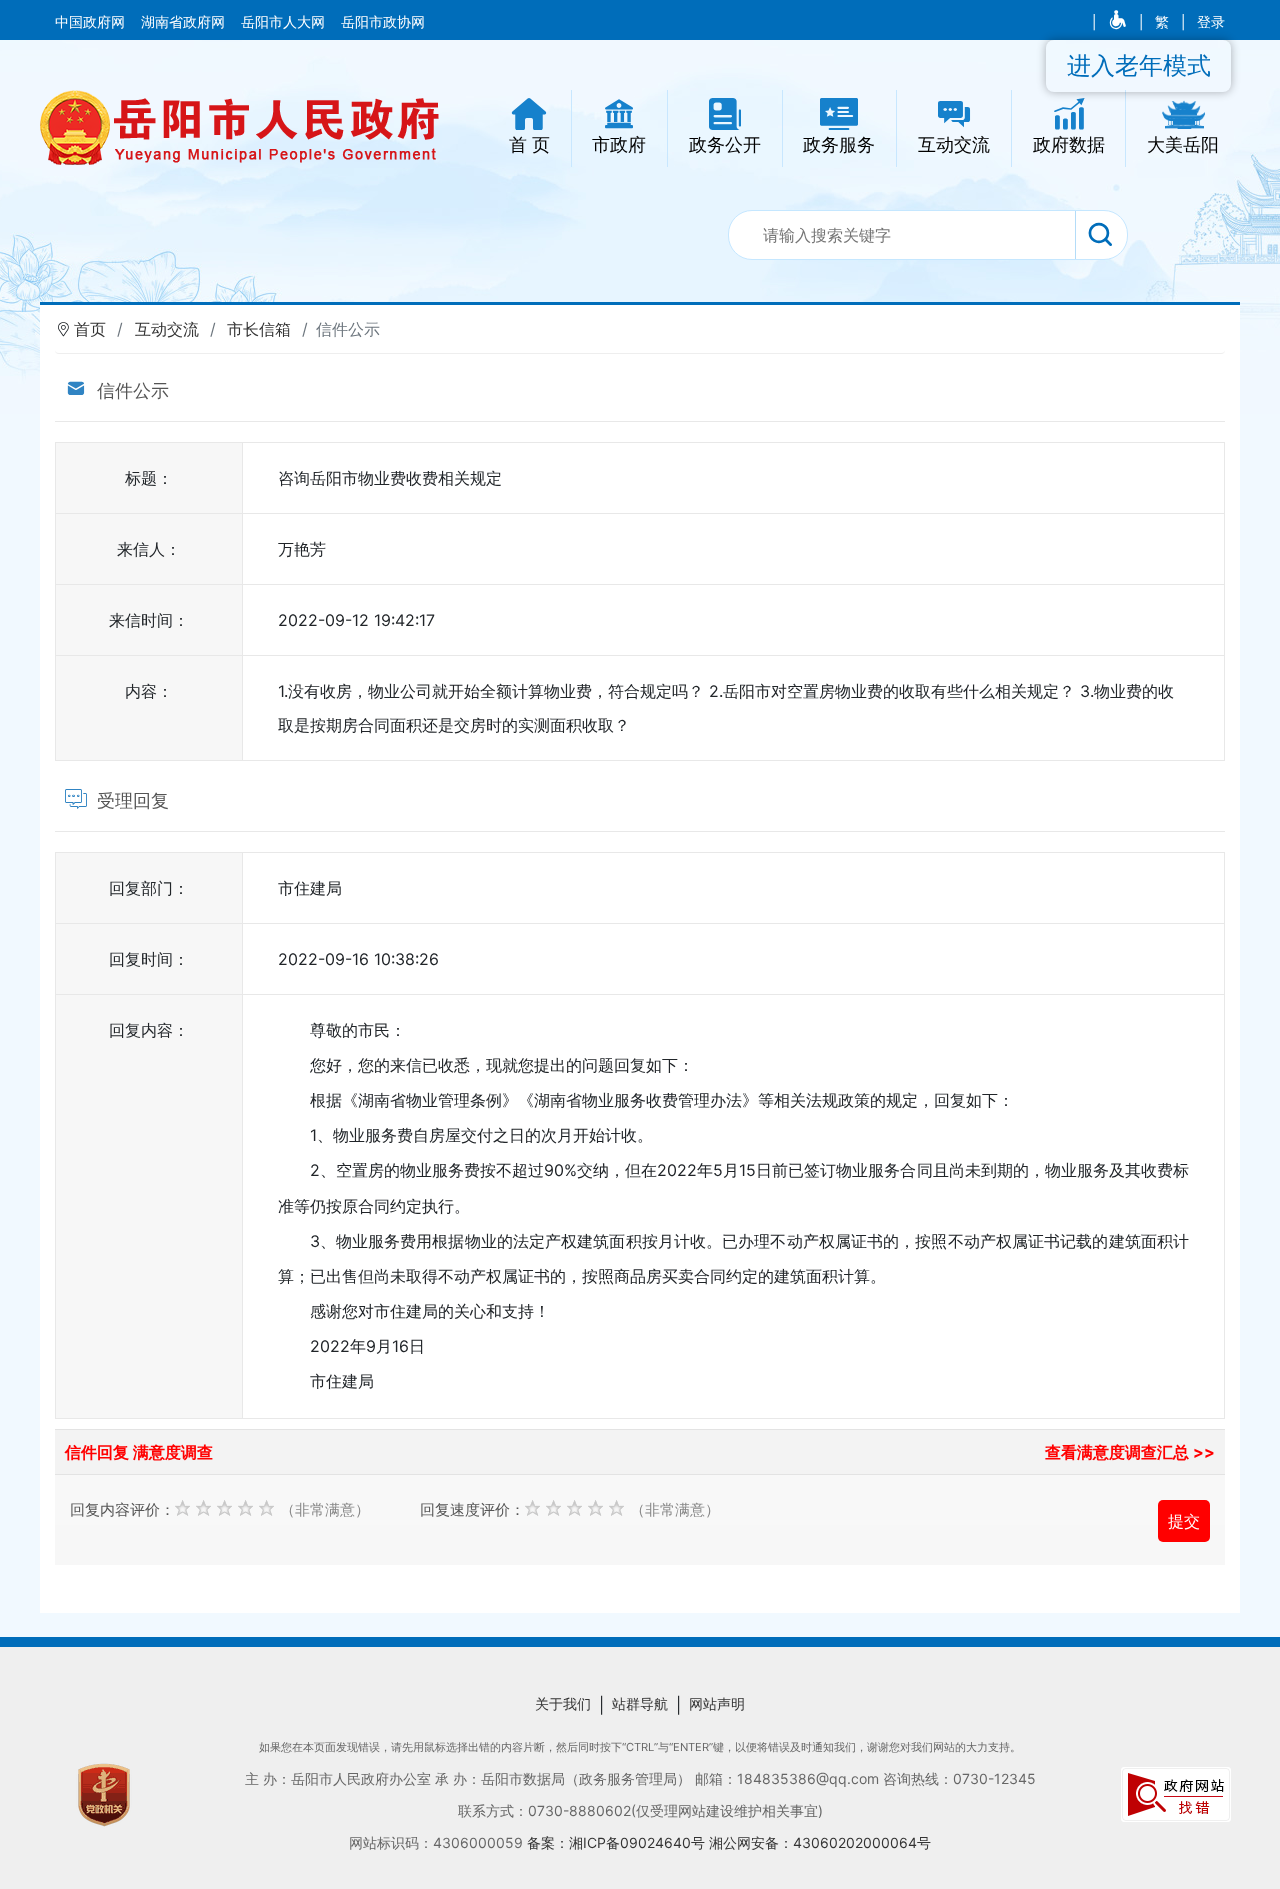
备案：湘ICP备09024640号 (618, 1842)
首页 (90, 329)
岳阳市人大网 (285, 22)
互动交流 (167, 329)
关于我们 (563, 1703)
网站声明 (717, 1703)
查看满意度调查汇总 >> (1130, 1452)
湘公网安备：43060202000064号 (820, 1842)
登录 (1211, 22)
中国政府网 (92, 22)
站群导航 (640, 1703)
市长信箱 (259, 329)
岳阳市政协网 (383, 22)
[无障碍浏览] (1119, 22)
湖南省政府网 (185, 22)
